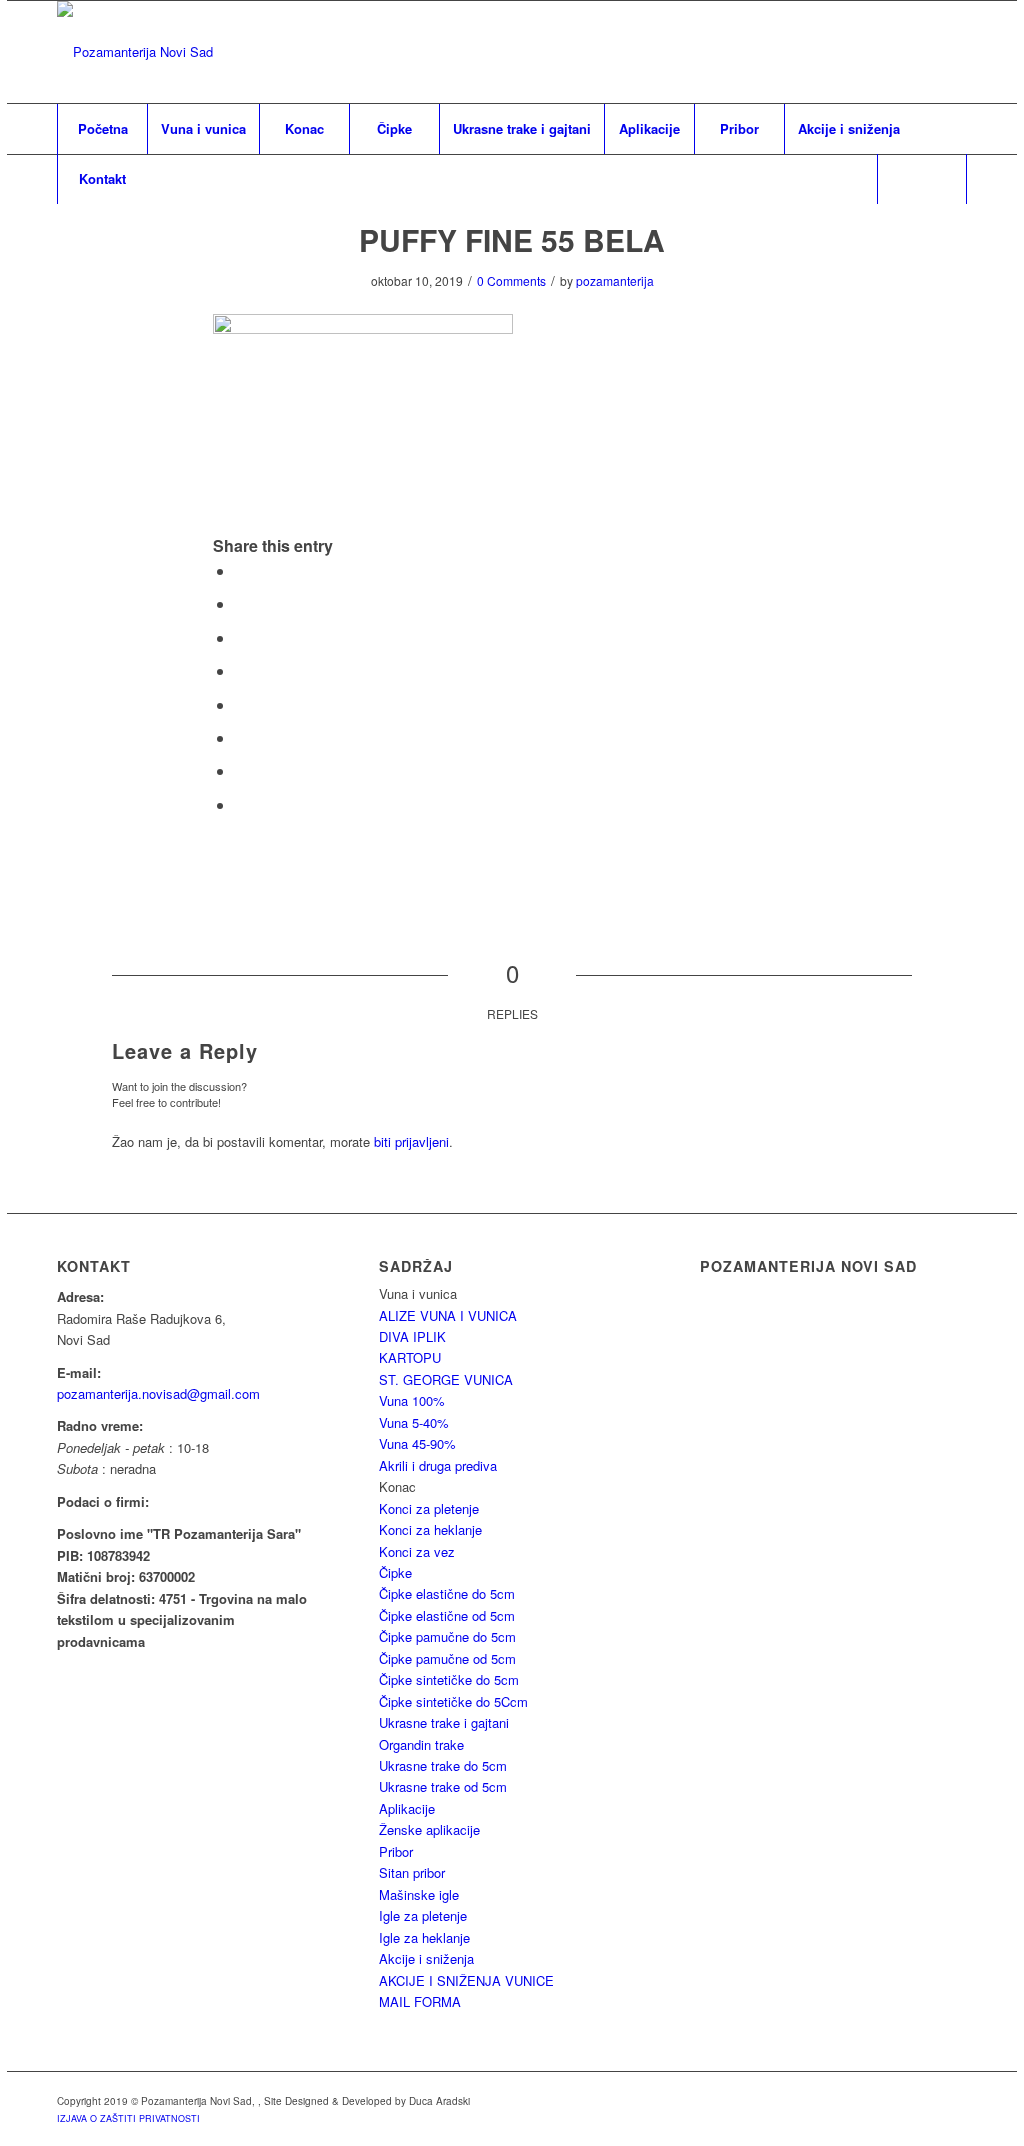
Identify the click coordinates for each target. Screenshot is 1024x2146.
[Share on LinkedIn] (241, 670)
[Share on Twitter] (241, 603)
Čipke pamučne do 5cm (447, 1636)
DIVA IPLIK (412, 1336)
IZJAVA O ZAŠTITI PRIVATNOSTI (128, 2118)
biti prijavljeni (411, 1141)
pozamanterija (615, 280)
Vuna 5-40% (414, 1422)
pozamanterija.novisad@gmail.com (158, 1393)
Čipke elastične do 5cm (447, 1593)
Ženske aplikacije (429, 1829)
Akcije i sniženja (426, 1958)
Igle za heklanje (424, 1937)
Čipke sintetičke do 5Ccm (453, 1701)
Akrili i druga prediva (438, 1465)
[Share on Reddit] (241, 770)
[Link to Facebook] (952, 52)
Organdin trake (421, 1744)
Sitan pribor (412, 1872)
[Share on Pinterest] (241, 637)
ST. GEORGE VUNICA (446, 1379)
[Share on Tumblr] (241, 704)
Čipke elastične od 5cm (447, 1615)
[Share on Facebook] (241, 570)
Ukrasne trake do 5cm (443, 1765)
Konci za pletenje (429, 1508)
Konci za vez (417, 1551)
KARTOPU (410, 1357)
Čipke (395, 1572)
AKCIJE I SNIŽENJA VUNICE (466, 1980)
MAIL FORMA (420, 2001)
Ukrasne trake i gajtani (444, 1722)
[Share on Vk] (241, 737)
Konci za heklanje (430, 1529)
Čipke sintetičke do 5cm (449, 1679)
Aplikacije (407, 1808)
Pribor (396, 1851)
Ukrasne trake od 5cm (443, 1786)
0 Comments (511, 280)
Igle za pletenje (423, 1915)
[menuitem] (102, 129)
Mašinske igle (419, 1894)
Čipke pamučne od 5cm (447, 1658)
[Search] (922, 179)
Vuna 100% (412, 1400)
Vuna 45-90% (417, 1443)
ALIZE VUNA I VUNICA (448, 1315)
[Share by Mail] (241, 804)
